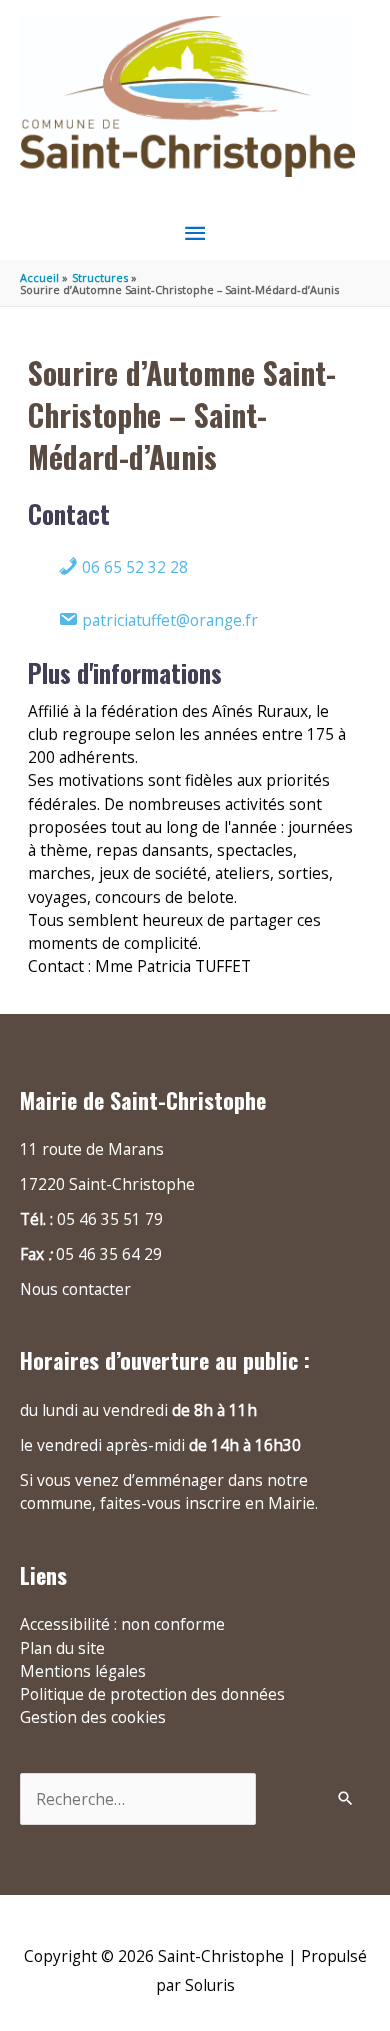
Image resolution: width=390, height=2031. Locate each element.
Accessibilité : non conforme (122, 1624)
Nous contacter (75, 1289)
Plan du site (62, 1648)
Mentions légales (83, 1671)
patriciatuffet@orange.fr (168, 620)
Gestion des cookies (93, 1717)
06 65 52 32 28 (133, 567)
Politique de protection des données (152, 1694)
